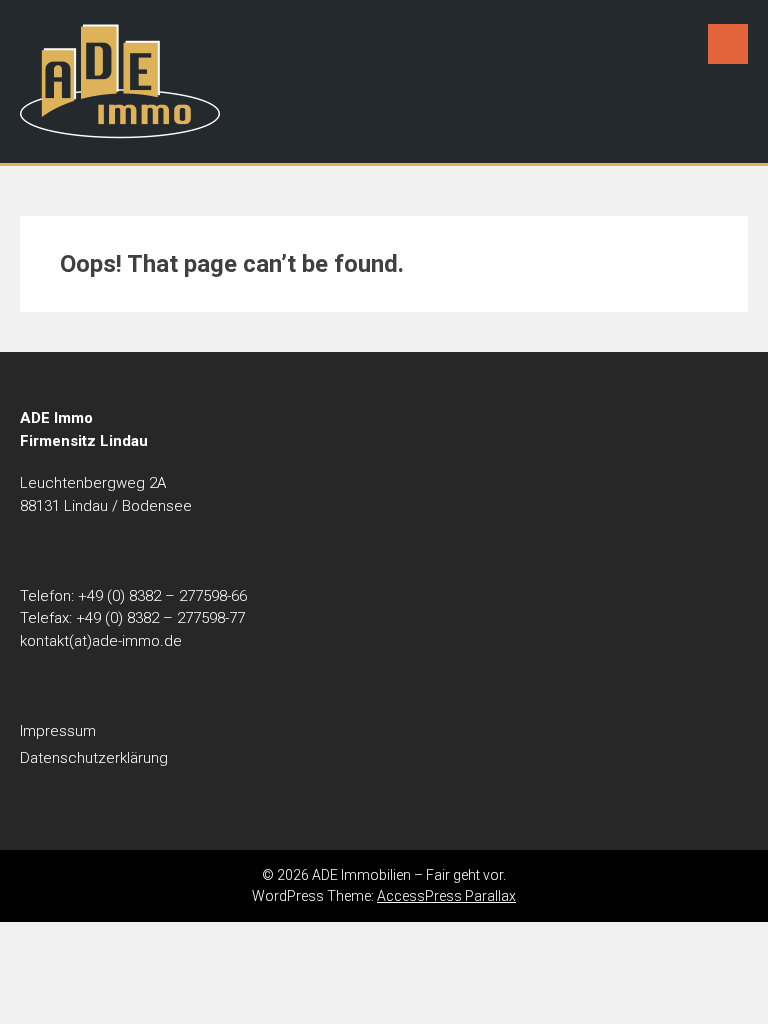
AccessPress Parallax (446, 896)
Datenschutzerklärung (94, 758)
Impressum (58, 731)
